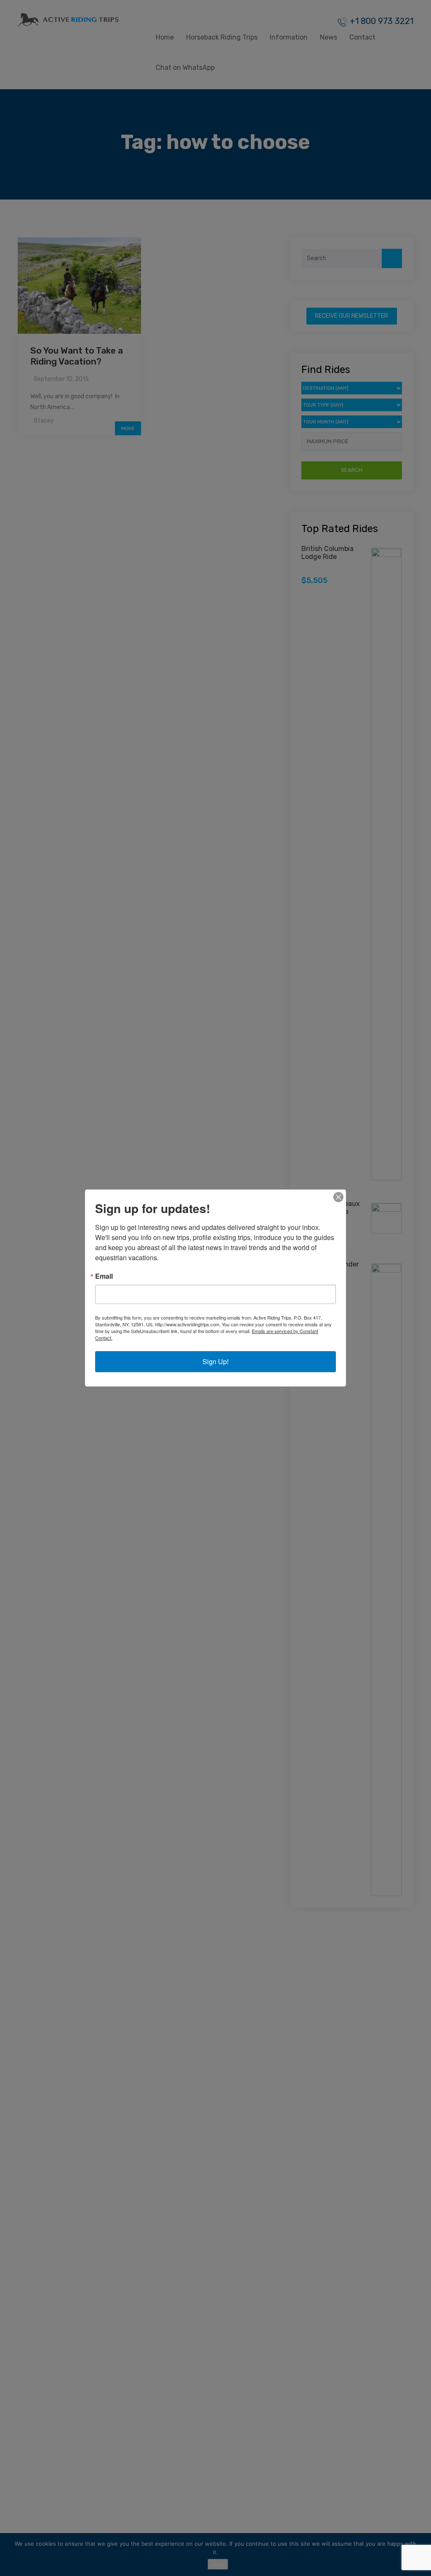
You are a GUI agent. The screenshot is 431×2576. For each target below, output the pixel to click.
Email (104, 1276)
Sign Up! (215, 1361)
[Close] (338, 1197)
